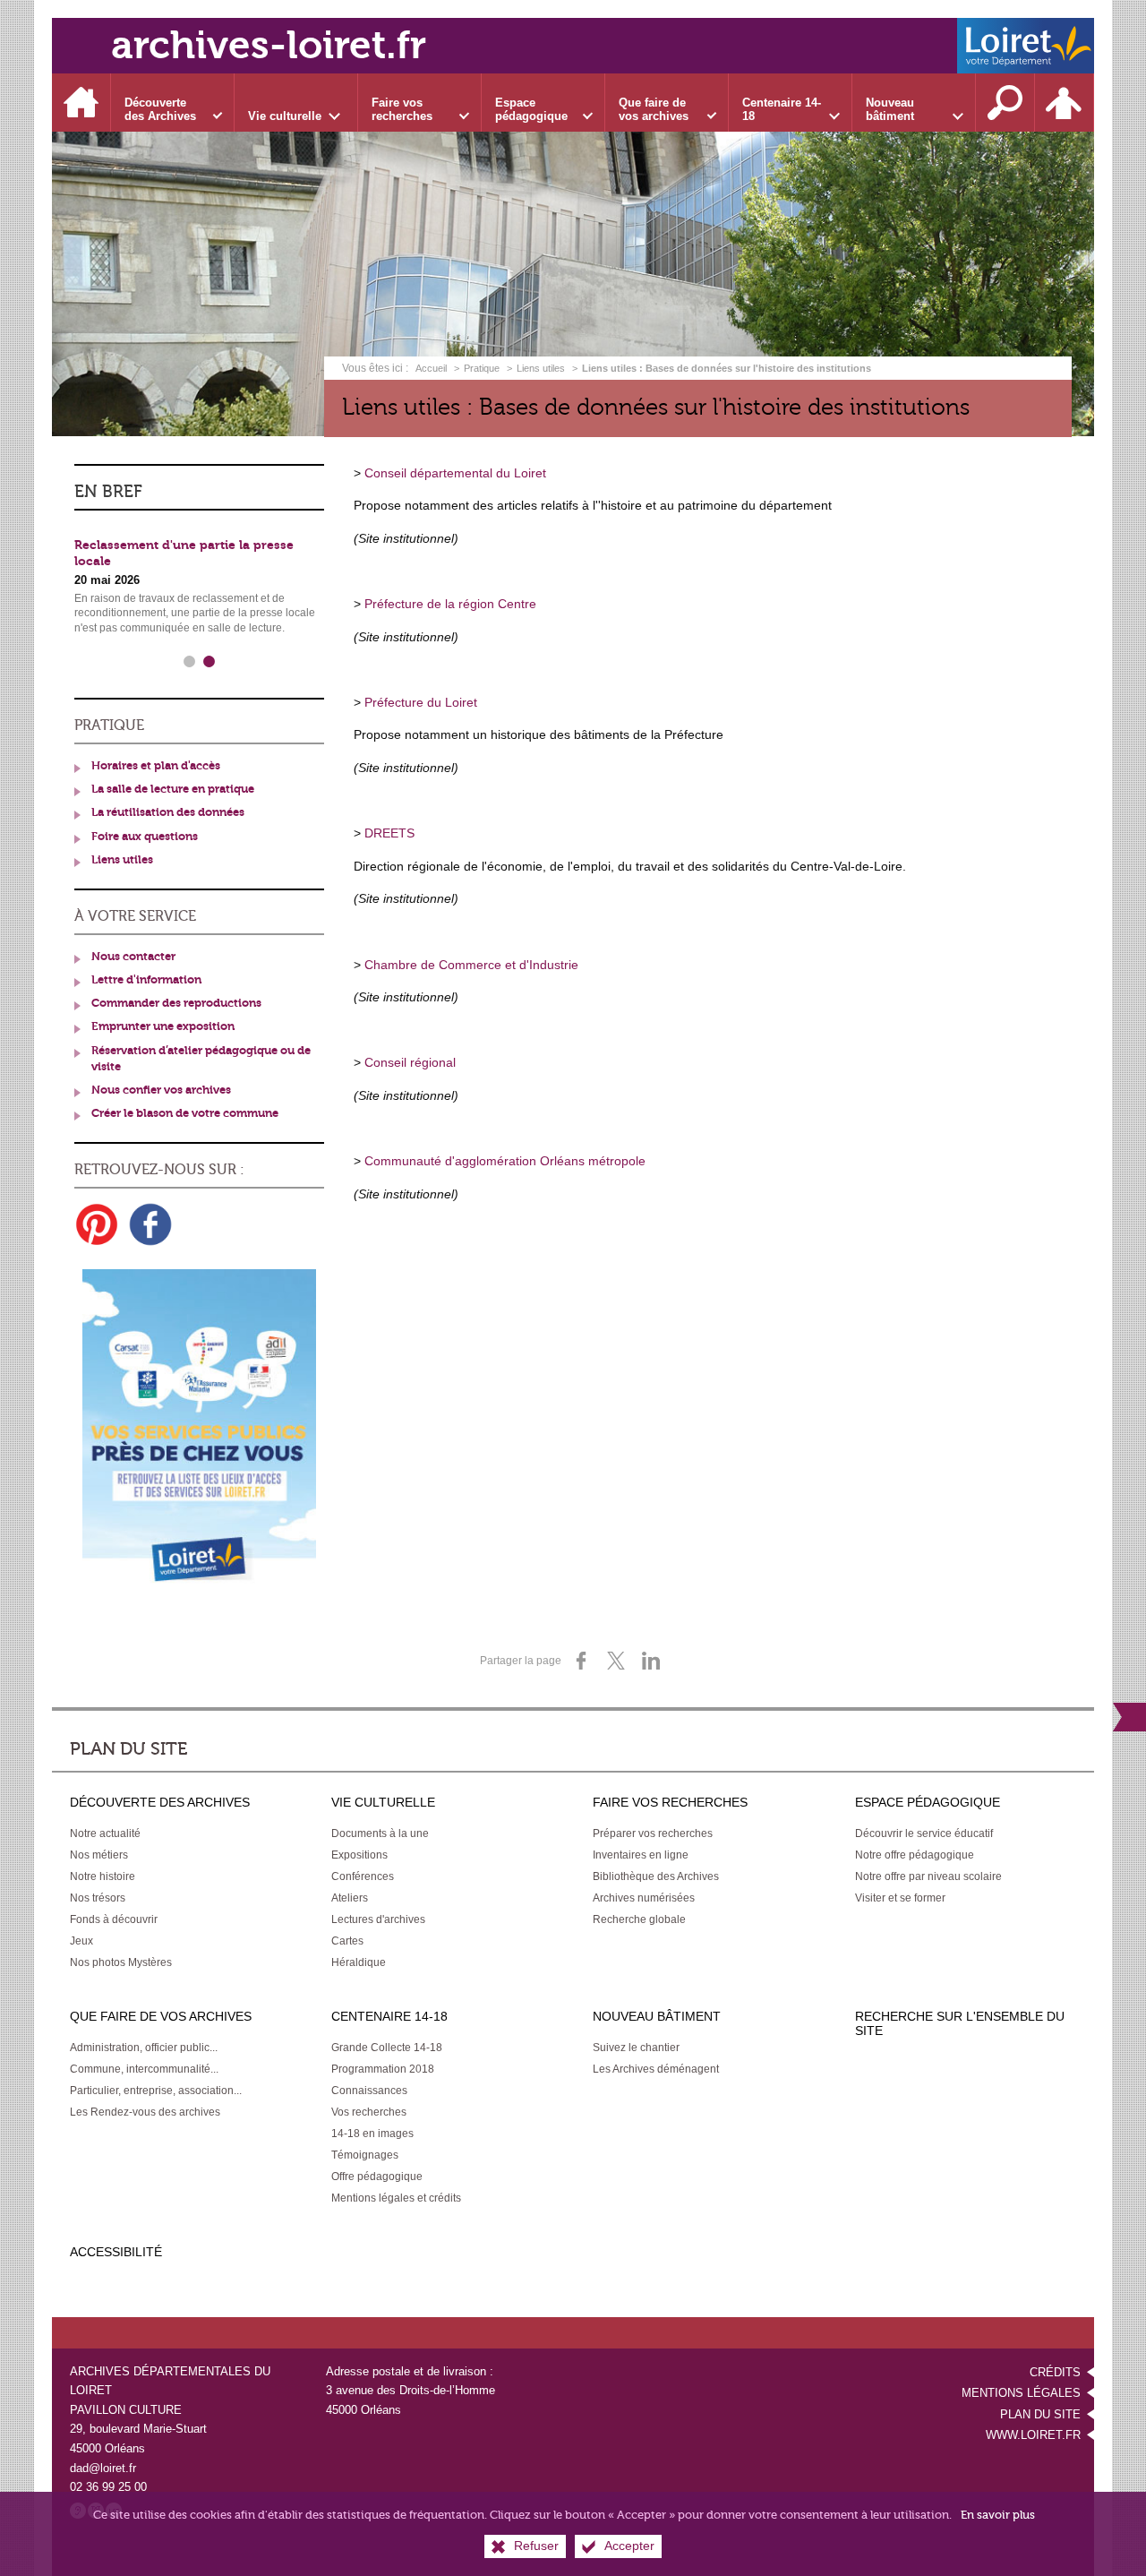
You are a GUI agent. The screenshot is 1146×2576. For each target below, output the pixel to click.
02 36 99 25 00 (108, 2487)
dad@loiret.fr (103, 2468)
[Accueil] (81, 103)
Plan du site (1040, 2414)
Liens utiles (541, 368)
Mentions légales (1021, 2393)
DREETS (389, 833)
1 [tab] (190, 662)
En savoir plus (998, 2515)
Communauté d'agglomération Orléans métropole (505, 1161)
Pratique (482, 368)
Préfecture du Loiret (421, 702)
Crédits (1055, 2372)
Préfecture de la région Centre (450, 604)
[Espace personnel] (1065, 103)
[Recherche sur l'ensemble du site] (1005, 103)
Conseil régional (410, 1062)
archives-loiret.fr (269, 45)
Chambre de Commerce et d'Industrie (471, 965)
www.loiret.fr (1033, 2435)
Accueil (432, 368)
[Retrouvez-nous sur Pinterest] (97, 1224)
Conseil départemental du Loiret (455, 473)
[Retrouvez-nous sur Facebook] (150, 1224)
